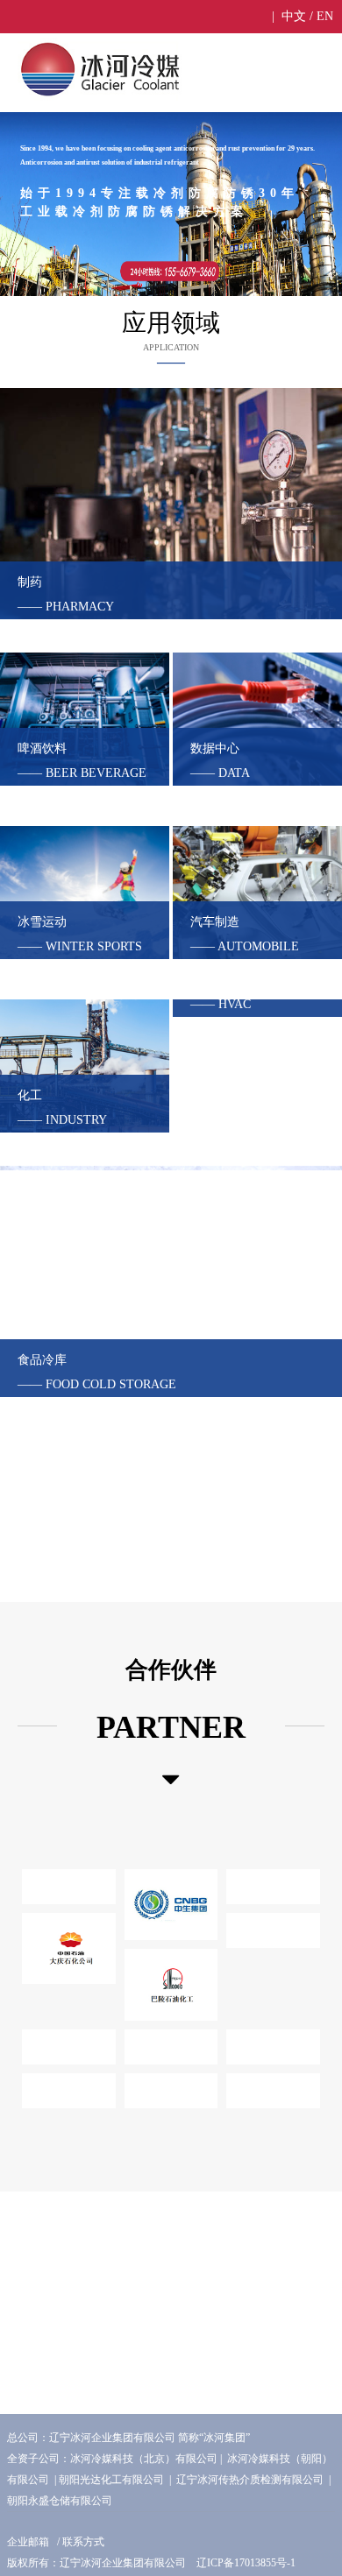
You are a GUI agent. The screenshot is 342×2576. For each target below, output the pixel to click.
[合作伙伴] (171, 1780)
